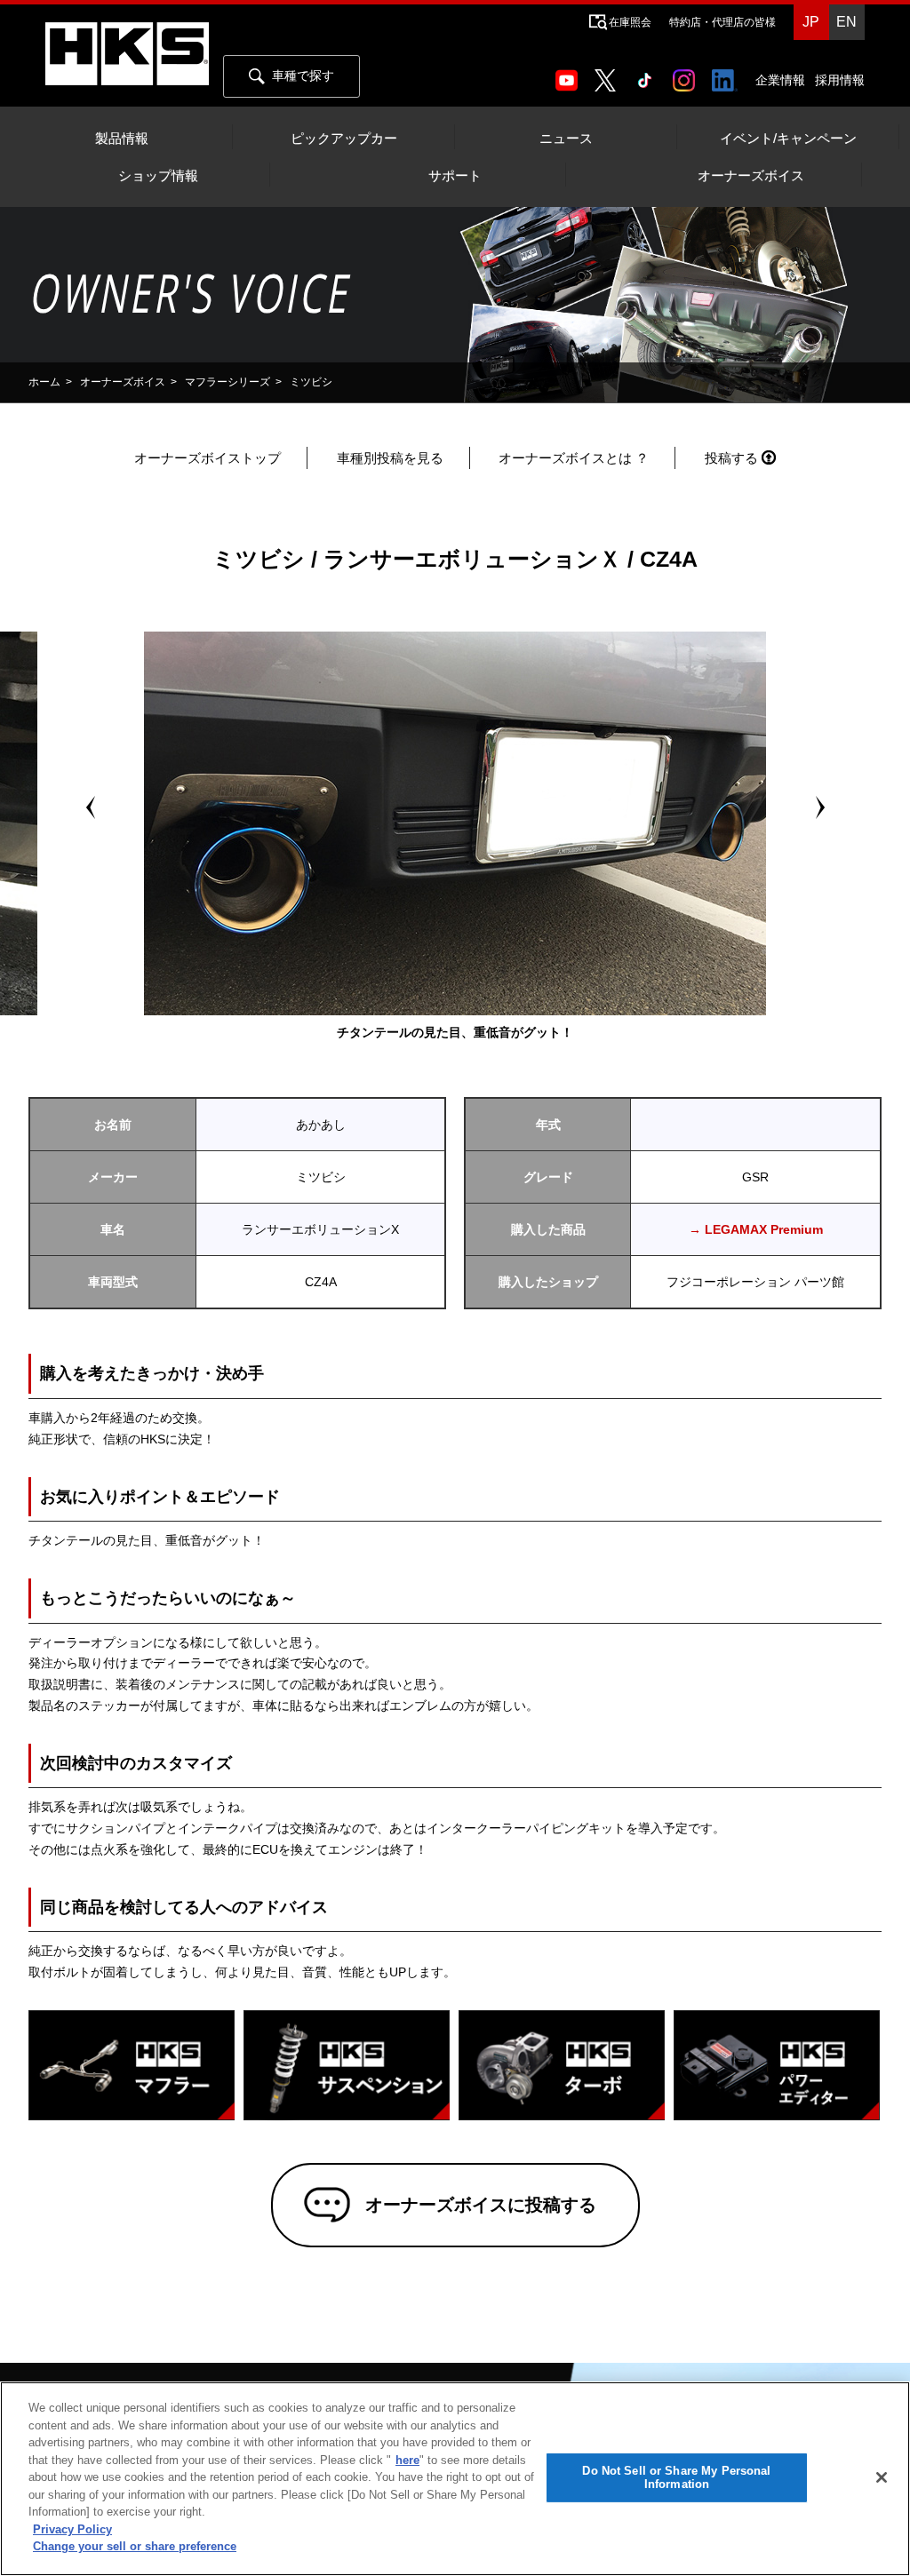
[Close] (882, 2477)
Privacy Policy (72, 2529)
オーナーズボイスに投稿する (481, 2205)
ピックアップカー (344, 139)
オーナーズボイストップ (208, 458)
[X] (609, 75)
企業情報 (780, 80)
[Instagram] (687, 75)
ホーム (44, 382)
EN (846, 22)
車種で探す (303, 76)
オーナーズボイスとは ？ (574, 458)
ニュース (566, 139)
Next (819, 807)
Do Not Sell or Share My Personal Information (676, 2478)
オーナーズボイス (751, 176)
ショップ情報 (158, 176)
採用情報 (840, 80)
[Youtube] (570, 75)
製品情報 (122, 139)
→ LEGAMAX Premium (756, 1229)
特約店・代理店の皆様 (722, 22)
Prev (91, 807)
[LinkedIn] (728, 75)
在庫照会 (630, 22)
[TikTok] (648, 75)
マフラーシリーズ (227, 382)
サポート (455, 176)
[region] (455, 2479)
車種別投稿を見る (390, 458)
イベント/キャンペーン (788, 139)
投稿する (731, 458)
